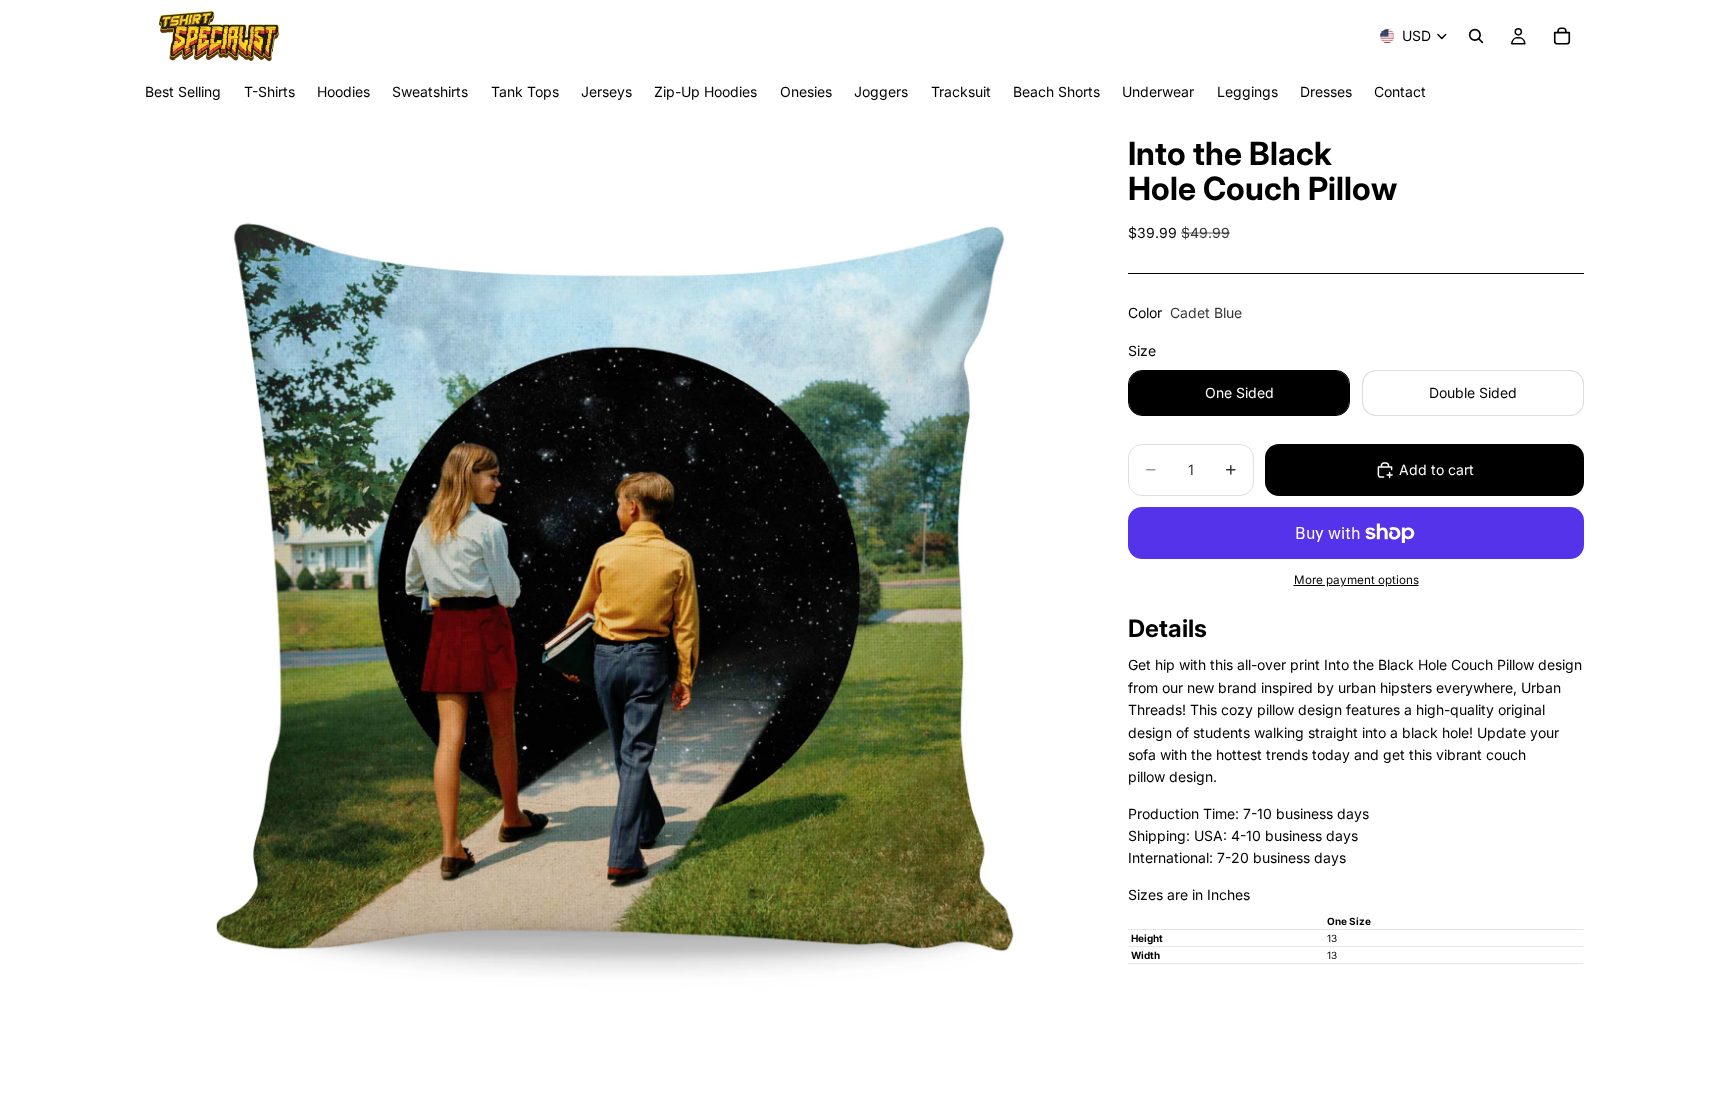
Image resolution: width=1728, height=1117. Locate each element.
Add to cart (1436, 469)
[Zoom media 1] (612, 614)
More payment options (1356, 580)
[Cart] (1562, 36)
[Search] (1476, 36)
